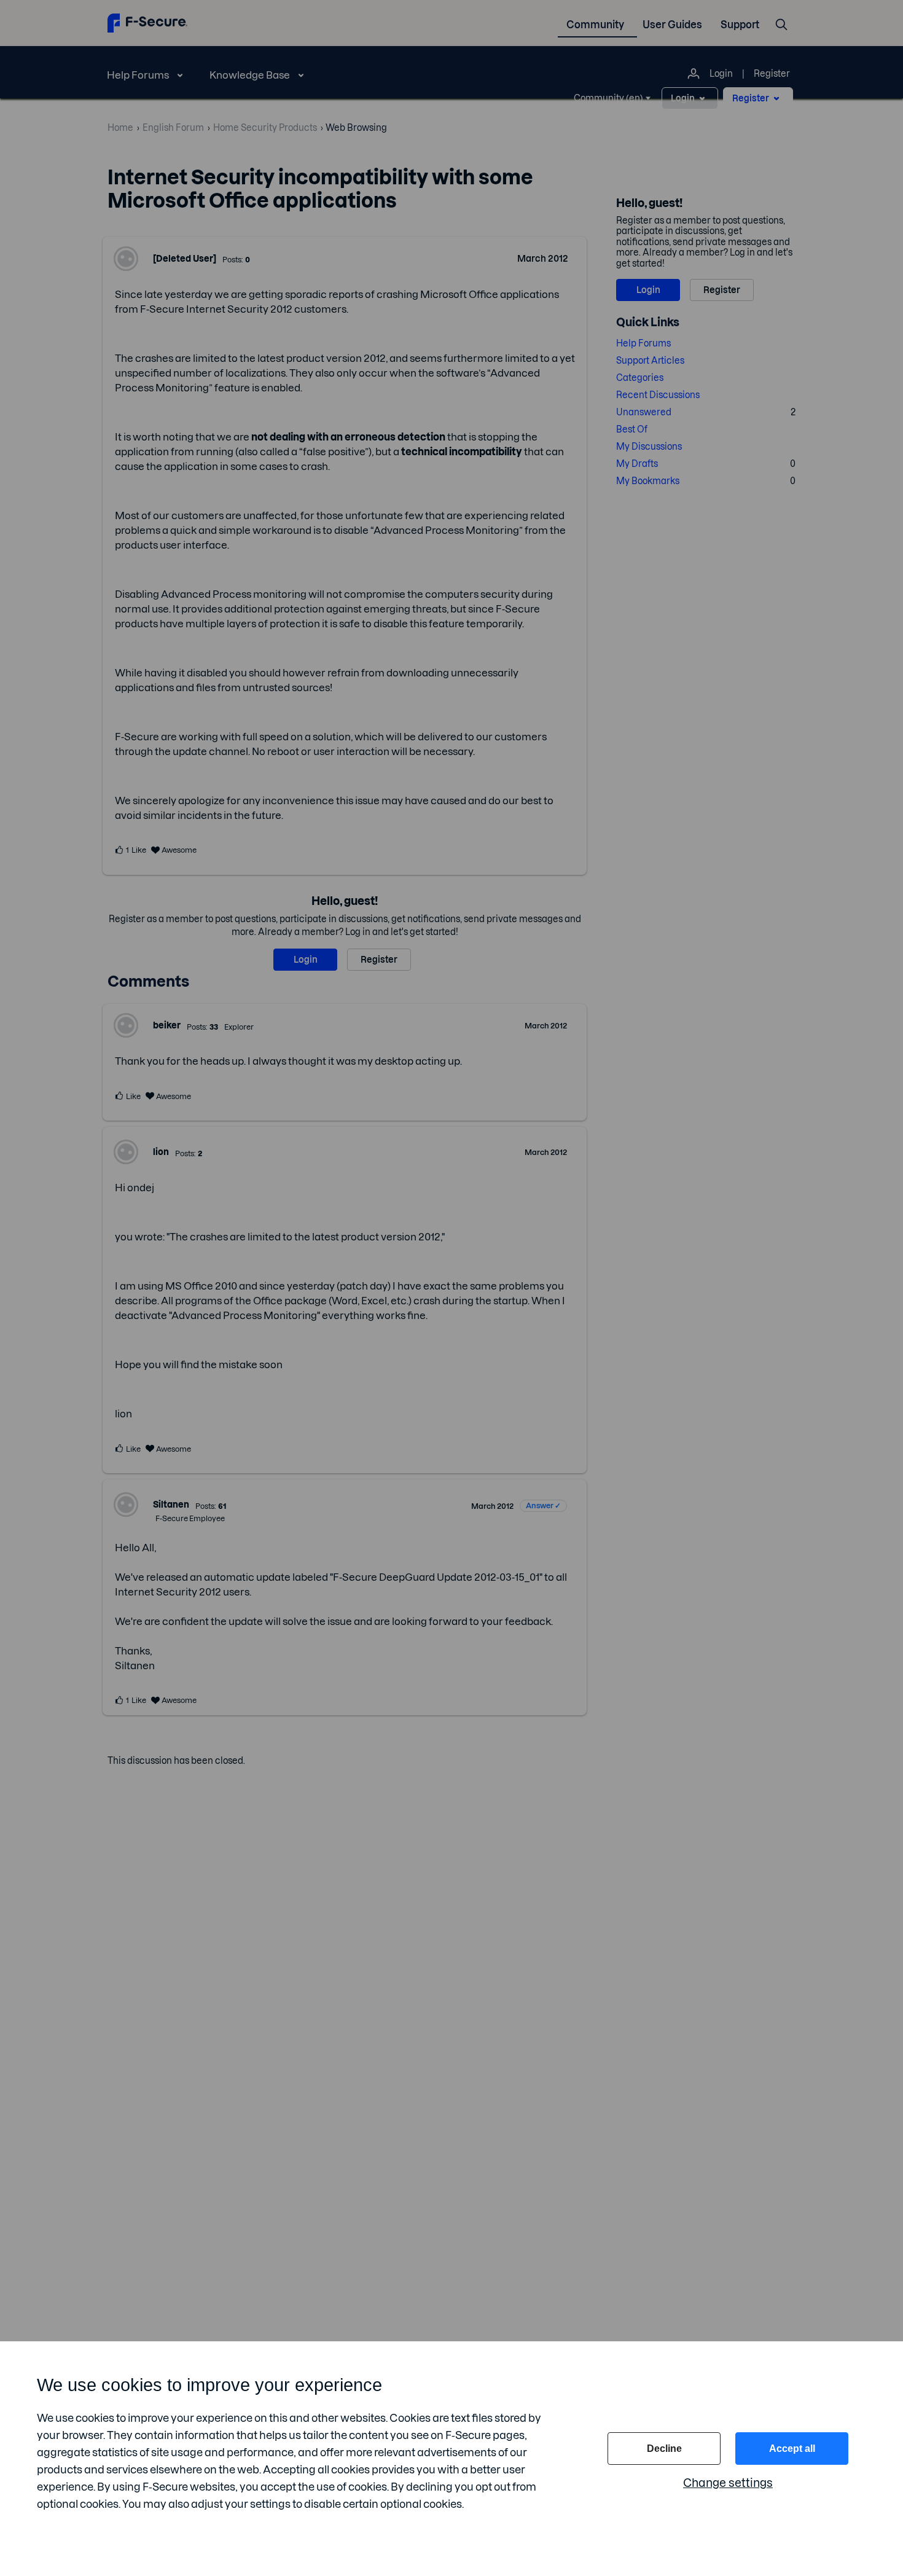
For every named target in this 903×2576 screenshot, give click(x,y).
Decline (664, 2449)
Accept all (792, 2449)
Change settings (728, 2483)
